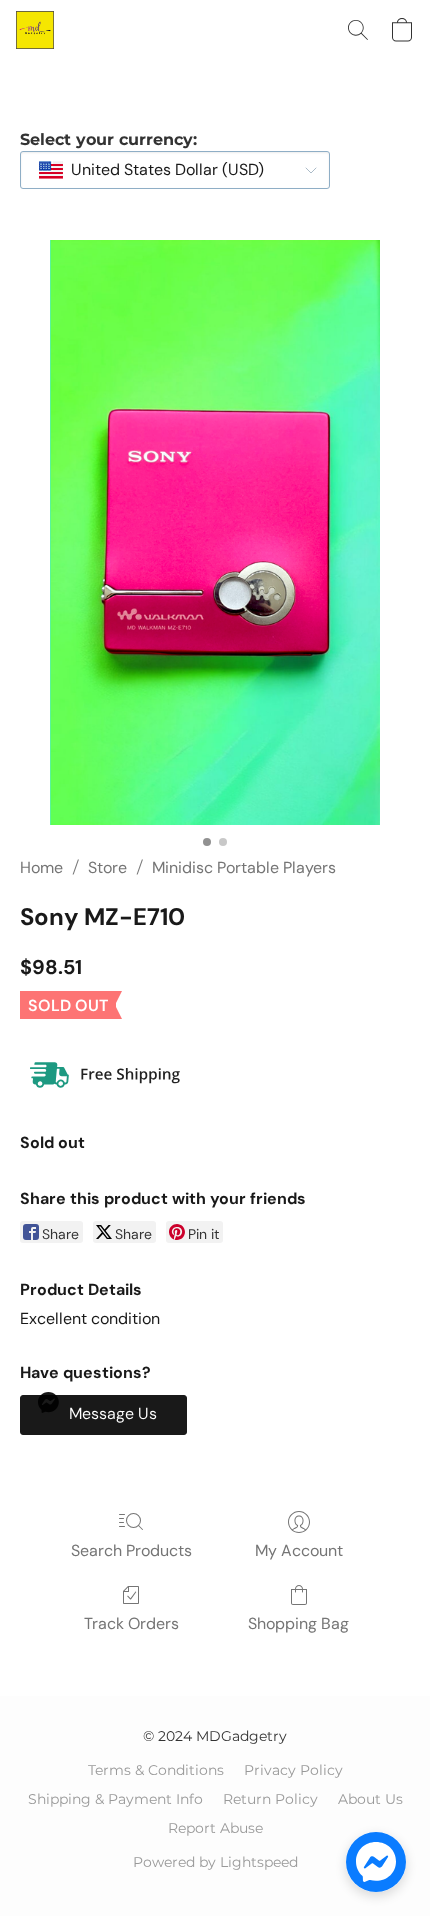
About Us (370, 1799)
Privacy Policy (293, 1770)
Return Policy (270, 1799)
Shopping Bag (298, 1623)
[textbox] (161, 170)
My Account (299, 1550)
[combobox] (175, 170)
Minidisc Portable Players (244, 867)
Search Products (131, 1550)
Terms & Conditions (156, 1770)
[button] (36, 30)
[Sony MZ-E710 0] (214, 532)
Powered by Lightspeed (215, 1862)
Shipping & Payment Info (115, 1799)
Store (107, 867)
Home (41, 867)
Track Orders (131, 1623)
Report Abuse (215, 1828)
